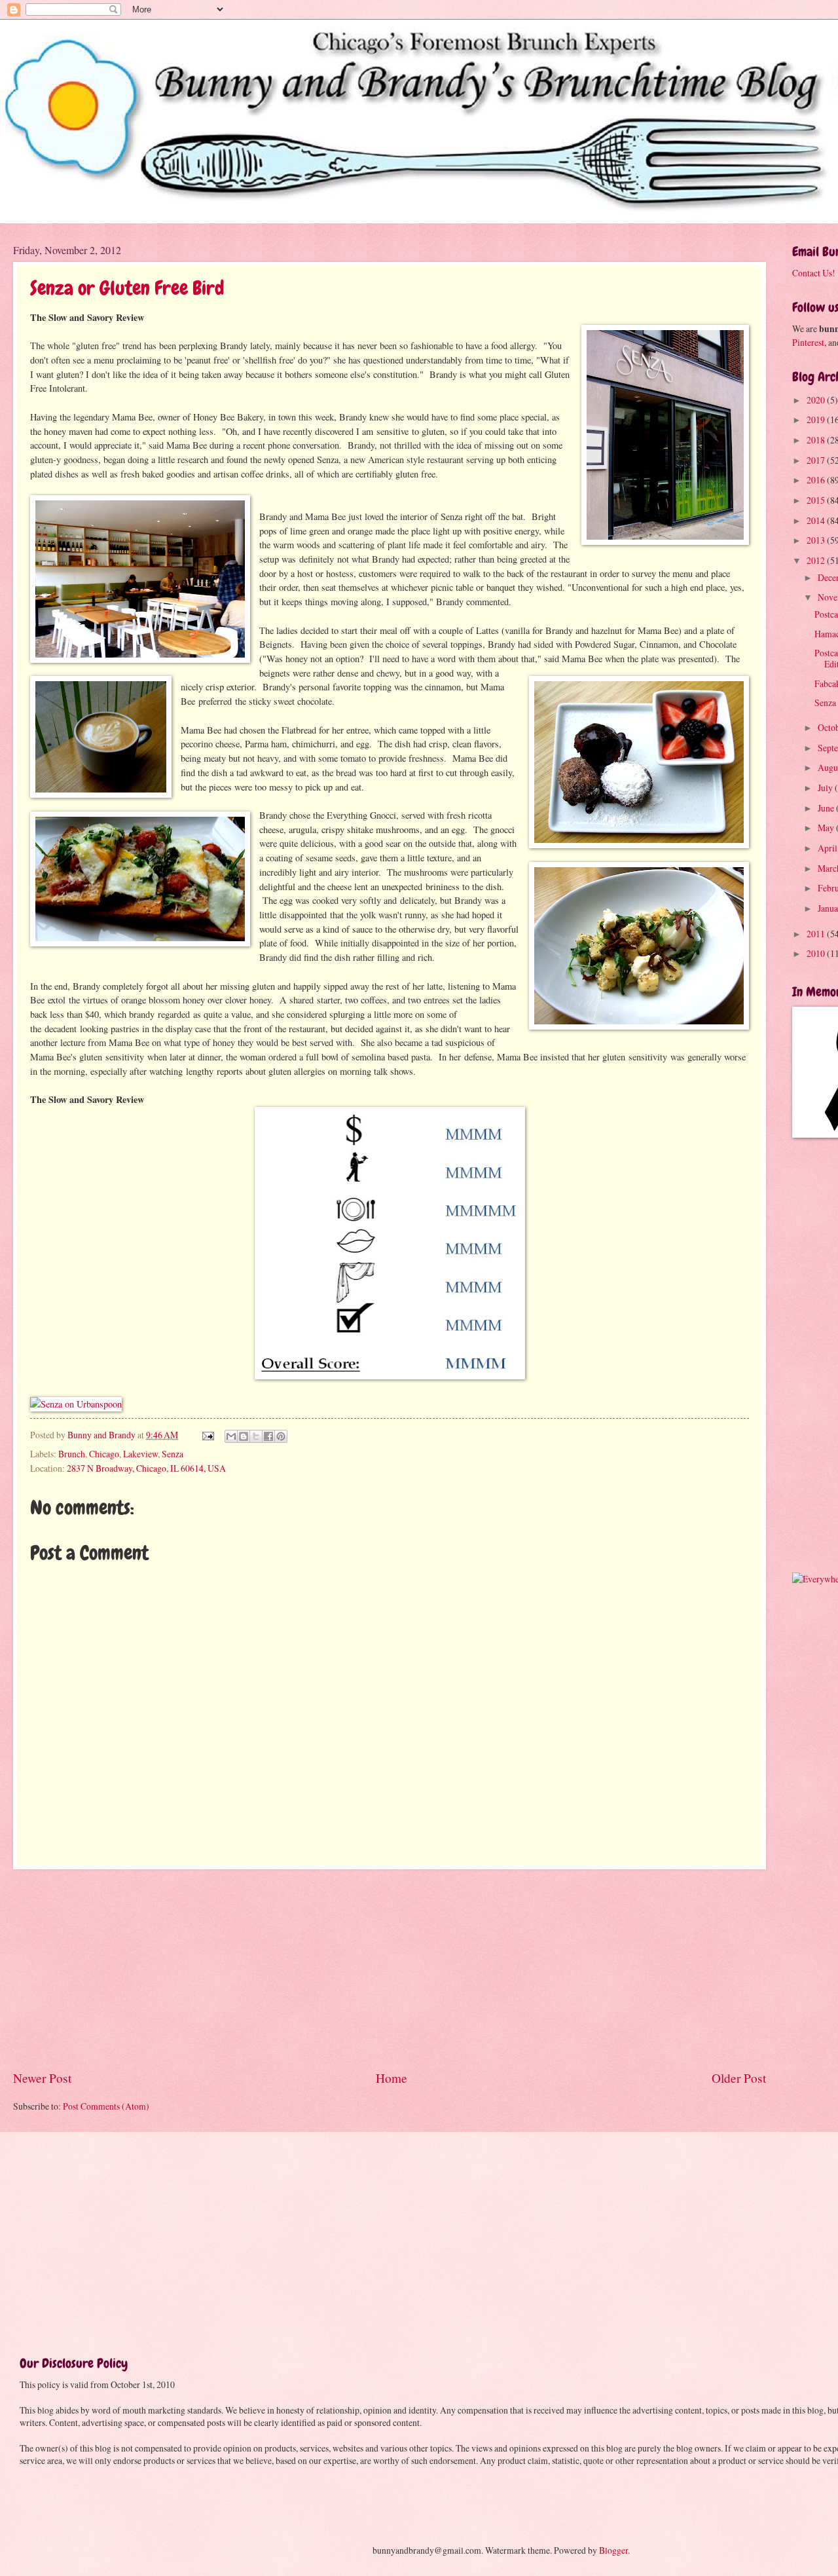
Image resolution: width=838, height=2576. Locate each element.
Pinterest (808, 342)
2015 (817, 500)
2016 (817, 480)
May (827, 828)
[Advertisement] (390, 1969)
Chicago (104, 1454)
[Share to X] (256, 1436)
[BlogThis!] (244, 1436)
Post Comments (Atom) (106, 2106)
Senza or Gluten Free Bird (127, 288)
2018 (817, 440)
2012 (817, 560)
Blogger (613, 2550)
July (826, 788)
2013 (817, 540)
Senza (173, 1454)
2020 (817, 400)
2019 (817, 420)
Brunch (72, 1454)
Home (392, 2078)
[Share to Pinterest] (281, 1436)
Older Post (739, 2078)
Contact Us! (814, 273)
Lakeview (140, 1454)
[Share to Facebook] (268, 1436)
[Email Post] (208, 1435)
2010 (817, 953)
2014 (817, 520)
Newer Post (42, 2078)
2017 (817, 460)
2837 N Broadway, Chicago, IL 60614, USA (146, 1468)
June (827, 808)
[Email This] (231, 1436)
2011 (817, 934)
